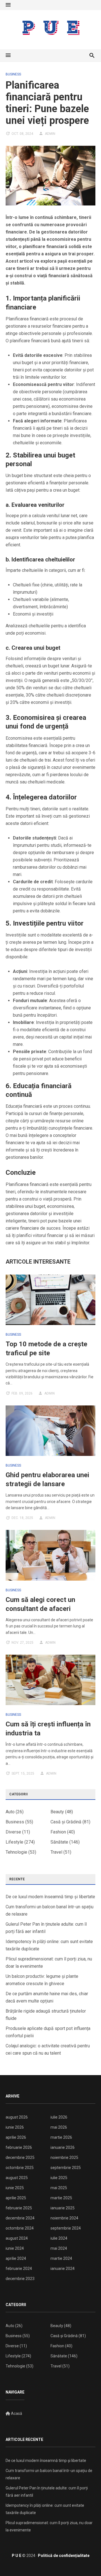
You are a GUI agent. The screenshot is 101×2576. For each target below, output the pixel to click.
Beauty (57, 1812)
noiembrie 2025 (64, 2158)
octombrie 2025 (20, 2168)
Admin (50, 134)
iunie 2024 (15, 2248)
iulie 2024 (59, 2238)
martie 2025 (61, 2198)
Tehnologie (16, 1852)
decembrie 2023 (20, 2279)
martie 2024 (61, 2258)
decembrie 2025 (20, 2158)
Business (13, 74)
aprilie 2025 (16, 2198)
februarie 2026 (19, 2147)
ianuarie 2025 (63, 2208)
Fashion (58, 1832)
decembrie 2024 (20, 2218)
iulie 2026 (59, 2117)
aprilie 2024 (16, 2258)
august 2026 (17, 2117)
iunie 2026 (15, 2127)
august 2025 (17, 2178)
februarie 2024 (19, 2269)
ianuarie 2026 (63, 2147)
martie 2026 (61, 2137)
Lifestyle (14, 1842)
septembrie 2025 (66, 2168)
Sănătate (59, 1842)
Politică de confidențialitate (64, 2556)
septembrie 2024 (66, 2228)
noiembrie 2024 (64, 2218)
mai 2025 (59, 2188)
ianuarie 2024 (63, 2269)
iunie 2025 (15, 2188)
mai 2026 (59, 2127)
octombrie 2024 (20, 2228)
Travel (56, 1852)
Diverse (13, 1832)
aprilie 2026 (16, 2137)
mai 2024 (59, 2248)
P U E (17, 2556)
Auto (10, 1812)
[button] (8, 5)
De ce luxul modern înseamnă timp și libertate (50, 1897)
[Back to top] (85, 2560)
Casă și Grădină (66, 1822)
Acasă (16, 2413)
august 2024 (17, 2238)
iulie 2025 (59, 2178)
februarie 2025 (19, 2208)
